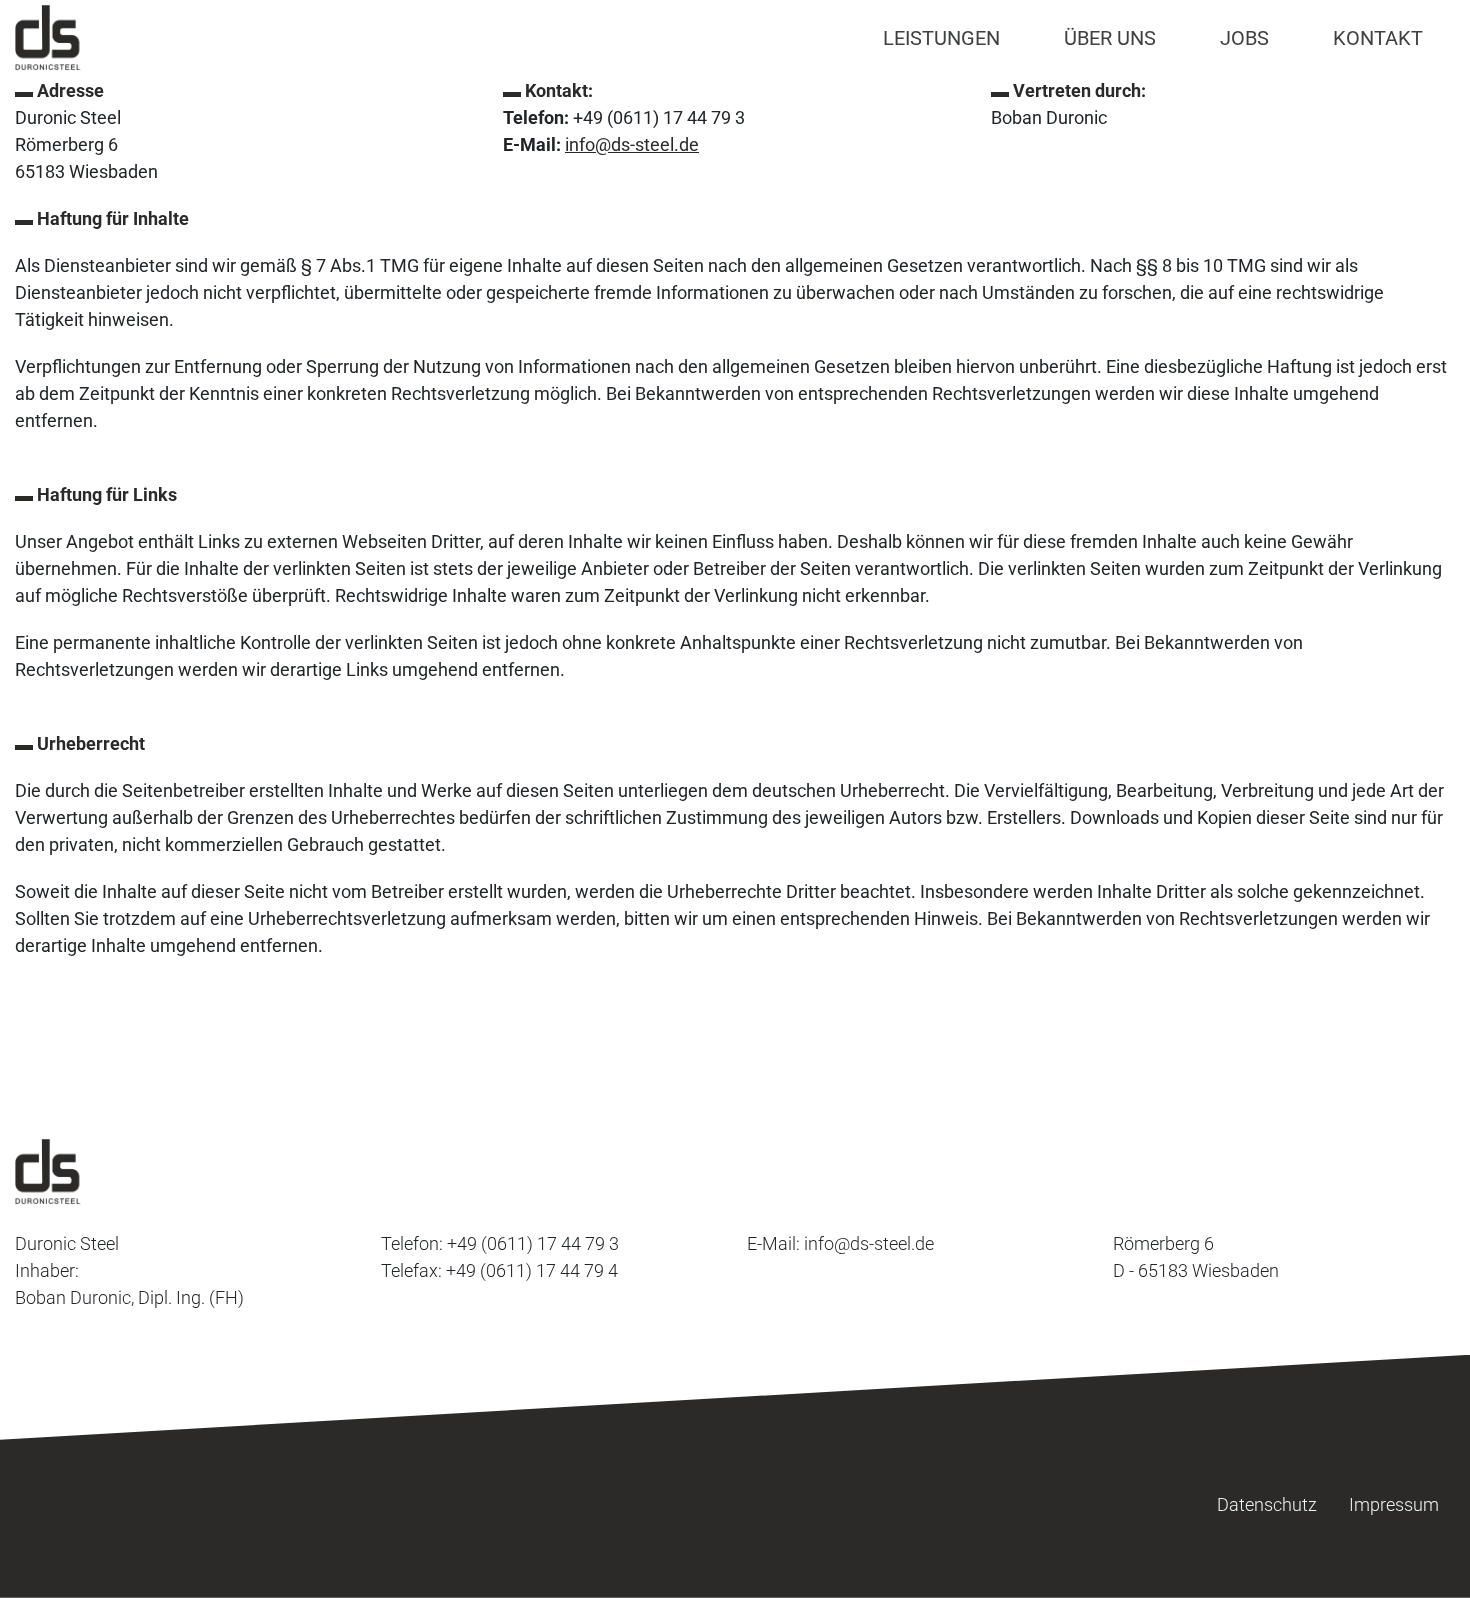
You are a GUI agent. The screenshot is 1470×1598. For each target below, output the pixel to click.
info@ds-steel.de (632, 144)
